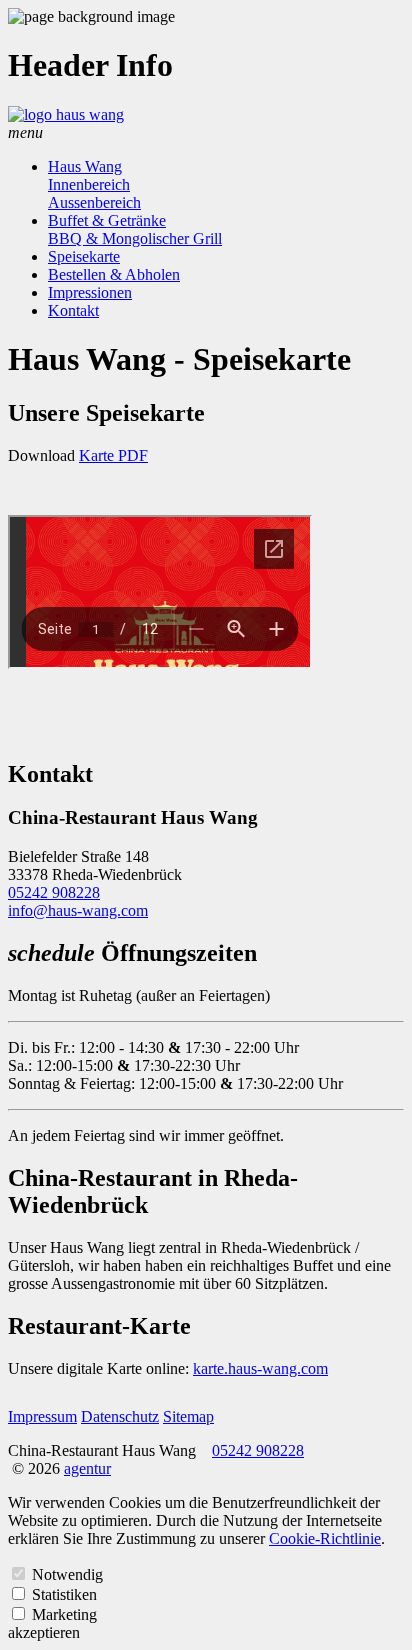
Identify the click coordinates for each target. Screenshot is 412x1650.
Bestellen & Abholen (114, 274)
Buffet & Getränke (107, 220)
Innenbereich (89, 184)
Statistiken (64, 1594)
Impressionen (90, 292)
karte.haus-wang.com (260, 1368)
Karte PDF (113, 455)
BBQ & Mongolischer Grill (135, 238)
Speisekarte (84, 256)
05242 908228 (54, 892)
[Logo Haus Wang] (66, 114)
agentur (87, 1468)
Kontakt (73, 310)
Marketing (64, 1614)
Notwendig (67, 1574)
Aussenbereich (94, 202)
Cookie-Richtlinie (325, 1538)
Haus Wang (85, 166)
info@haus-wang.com (78, 910)
